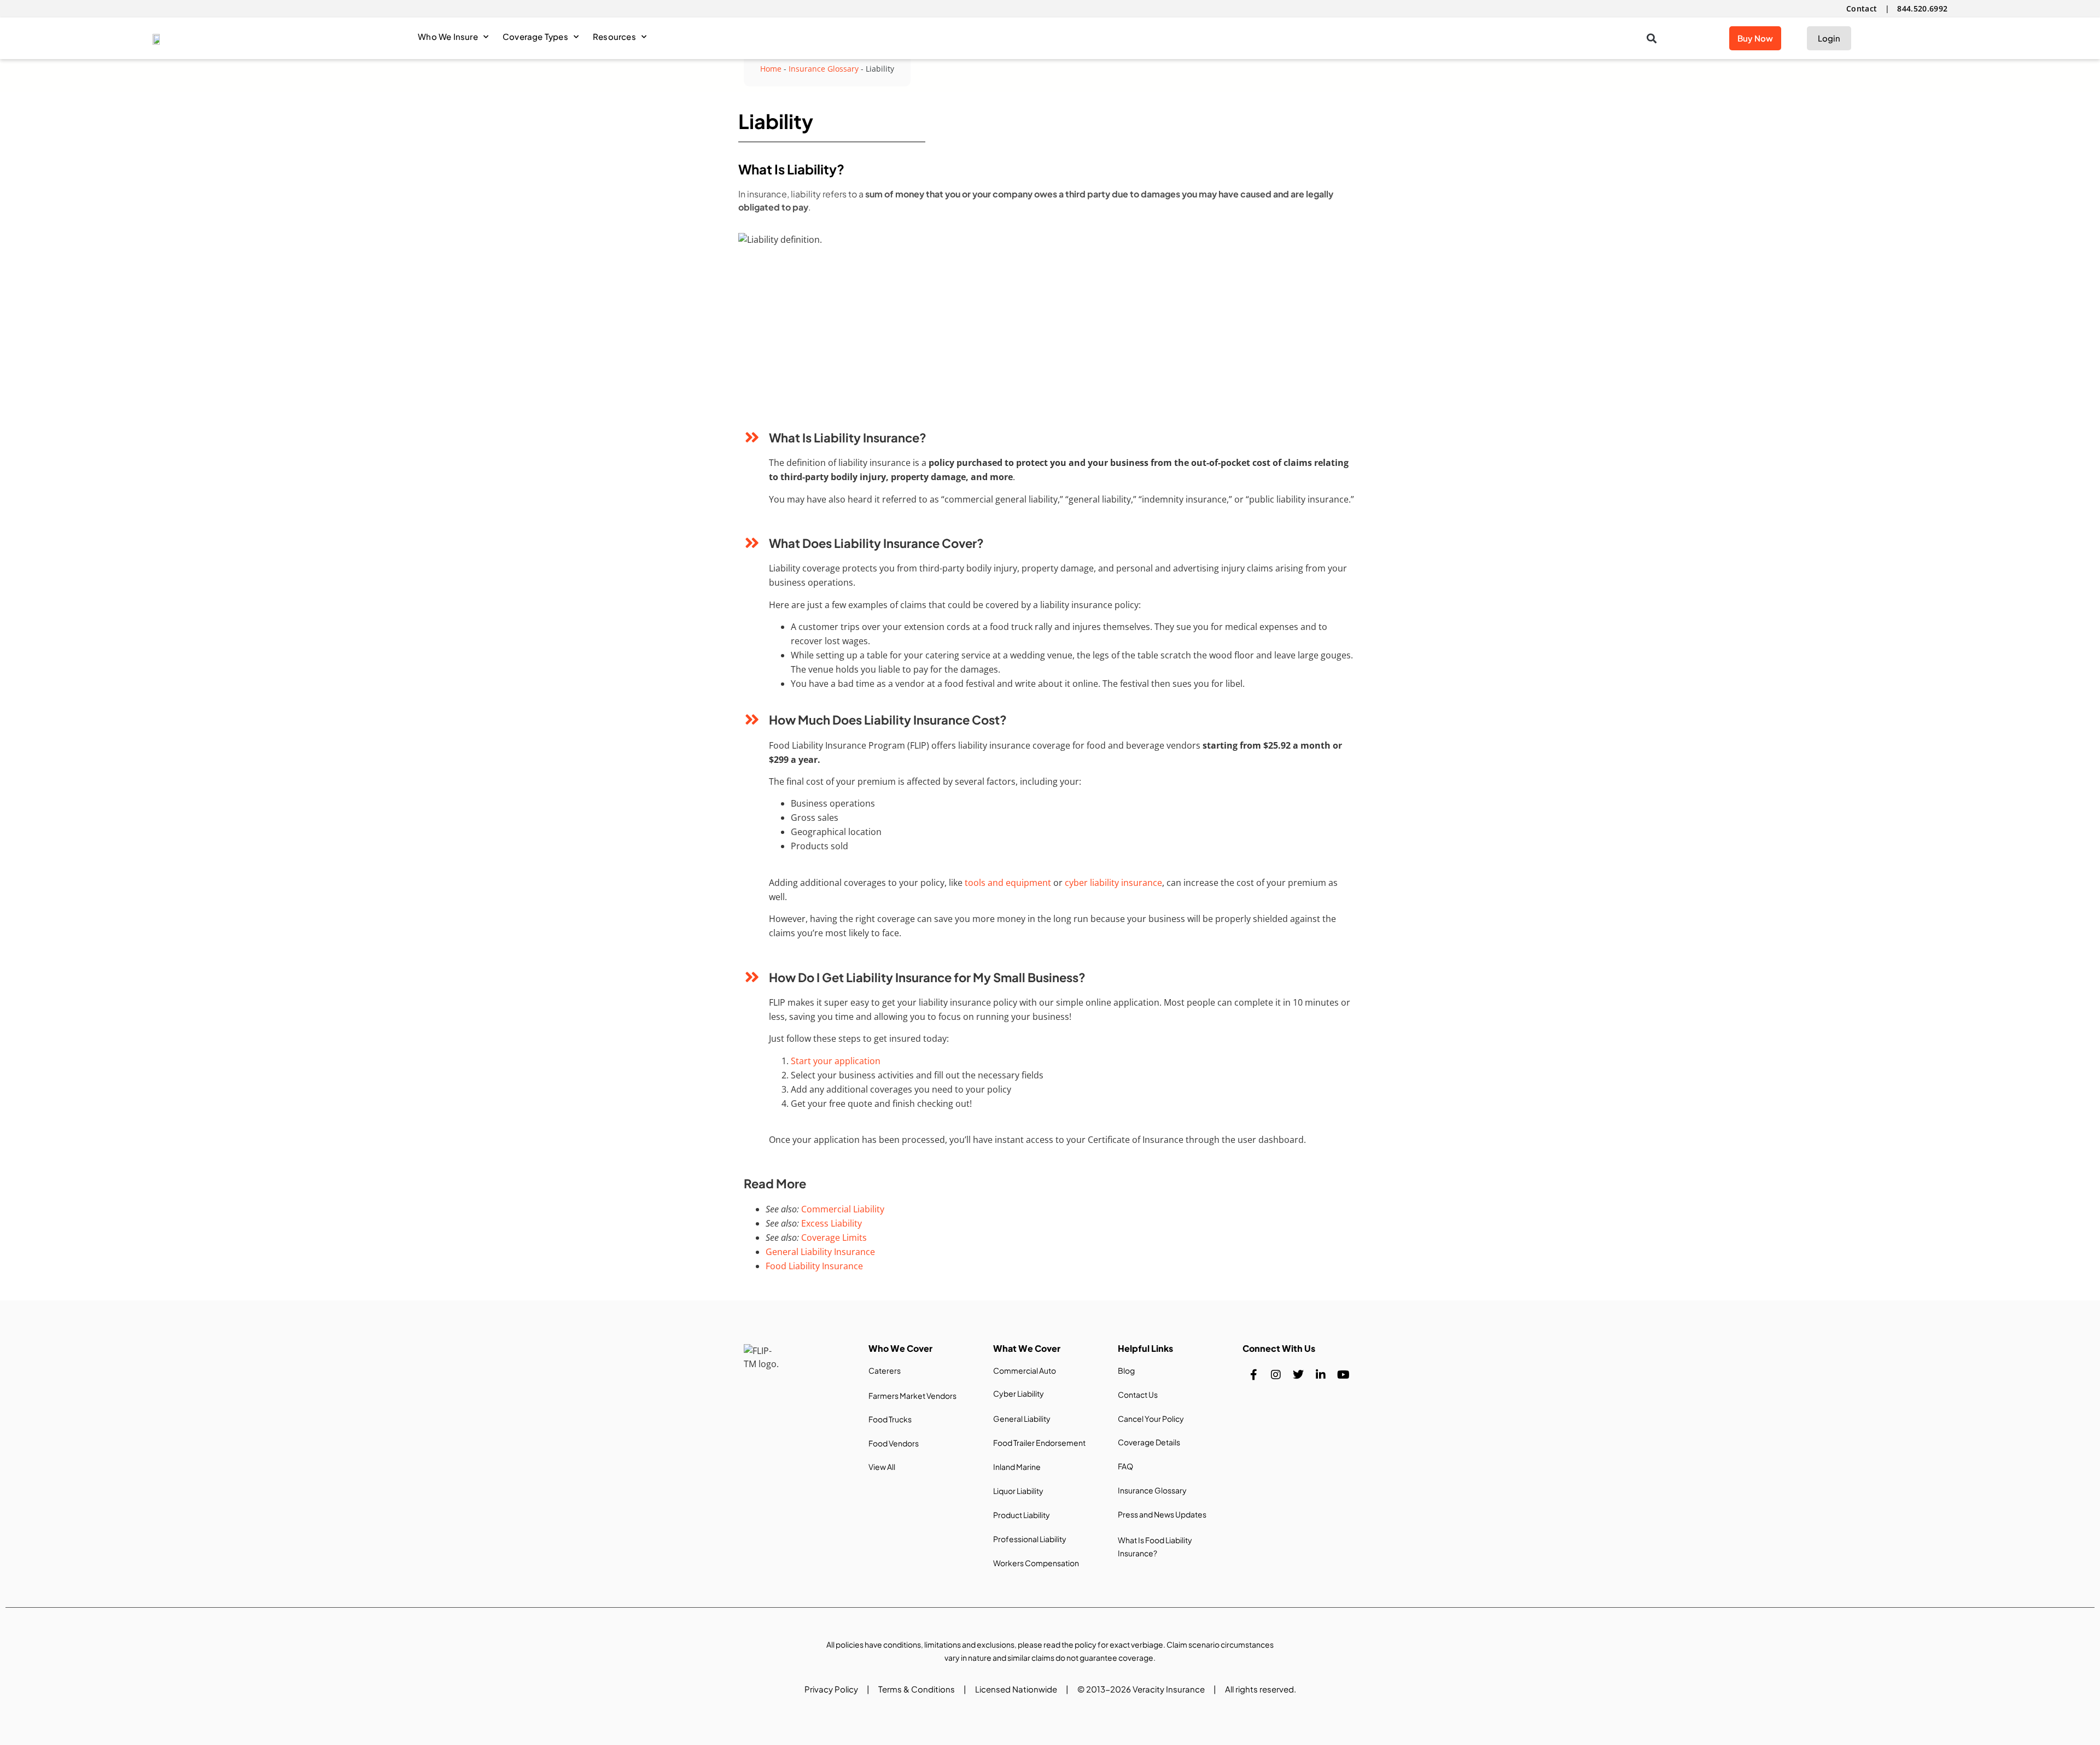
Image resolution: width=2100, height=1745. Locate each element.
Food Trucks (890, 1419)
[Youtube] (1343, 1375)
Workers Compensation (1036, 1563)
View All (882, 1467)
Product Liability (1022, 1515)
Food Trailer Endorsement (1039, 1443)
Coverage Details (1149, 1442)
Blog (1126, 1370)
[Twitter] (1298, 1375)
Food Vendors (894, 1443)
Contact (1862, 8)
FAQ (1125, 1466)
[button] (1651, 39)
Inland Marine (1017, 1467)
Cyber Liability (1019, 1393)
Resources (614, 36)
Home (771, 69)
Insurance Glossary (824, 69)
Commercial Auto (1025, 1370)
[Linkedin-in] (1321, 1375)
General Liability (1022, 1419)
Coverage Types (535, 36)
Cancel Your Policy (1151, 1419)
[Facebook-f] (1253, 1375)
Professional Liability (1030, 1539)
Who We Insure (448, 36)
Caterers (885, 1370)
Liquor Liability (1018, 1491)
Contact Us (1138, 1394)
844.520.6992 (1922, 8)
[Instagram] (1276, 1375)
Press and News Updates (1162, 1514)
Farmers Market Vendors (912, 1396)
